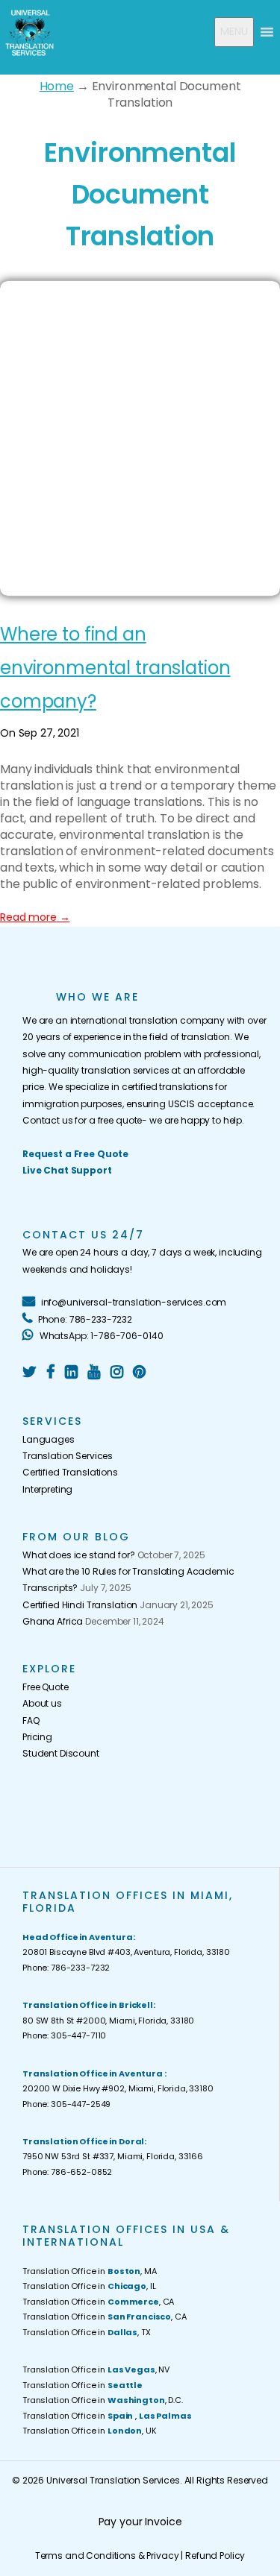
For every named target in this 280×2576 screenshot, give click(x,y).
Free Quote (46, 1687)
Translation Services (68, 1456)
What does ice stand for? (79, 1555)
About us (42, 1703)
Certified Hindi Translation (80, 1605)
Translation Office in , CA (98, 2302)
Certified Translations (70, 1472)
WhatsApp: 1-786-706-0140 (100, 1336)
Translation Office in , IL (89, 2286)
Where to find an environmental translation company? (115, 667)
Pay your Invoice (140, 2522)
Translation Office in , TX (87, 2332)
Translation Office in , (107, 2416)
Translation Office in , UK (90, 2431)
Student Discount (61, 1753)
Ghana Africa (53, 1621)
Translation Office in (83, 2385)
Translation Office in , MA (90, 2271)
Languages (49, 1439)
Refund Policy (215, 2555)
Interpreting (47, 1489)
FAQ (31, 1720)
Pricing (37, 1737)
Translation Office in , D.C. (103, 2400)
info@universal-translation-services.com (133, 1302)
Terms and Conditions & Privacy (107, 2555)
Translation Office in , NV (96, 2369)
